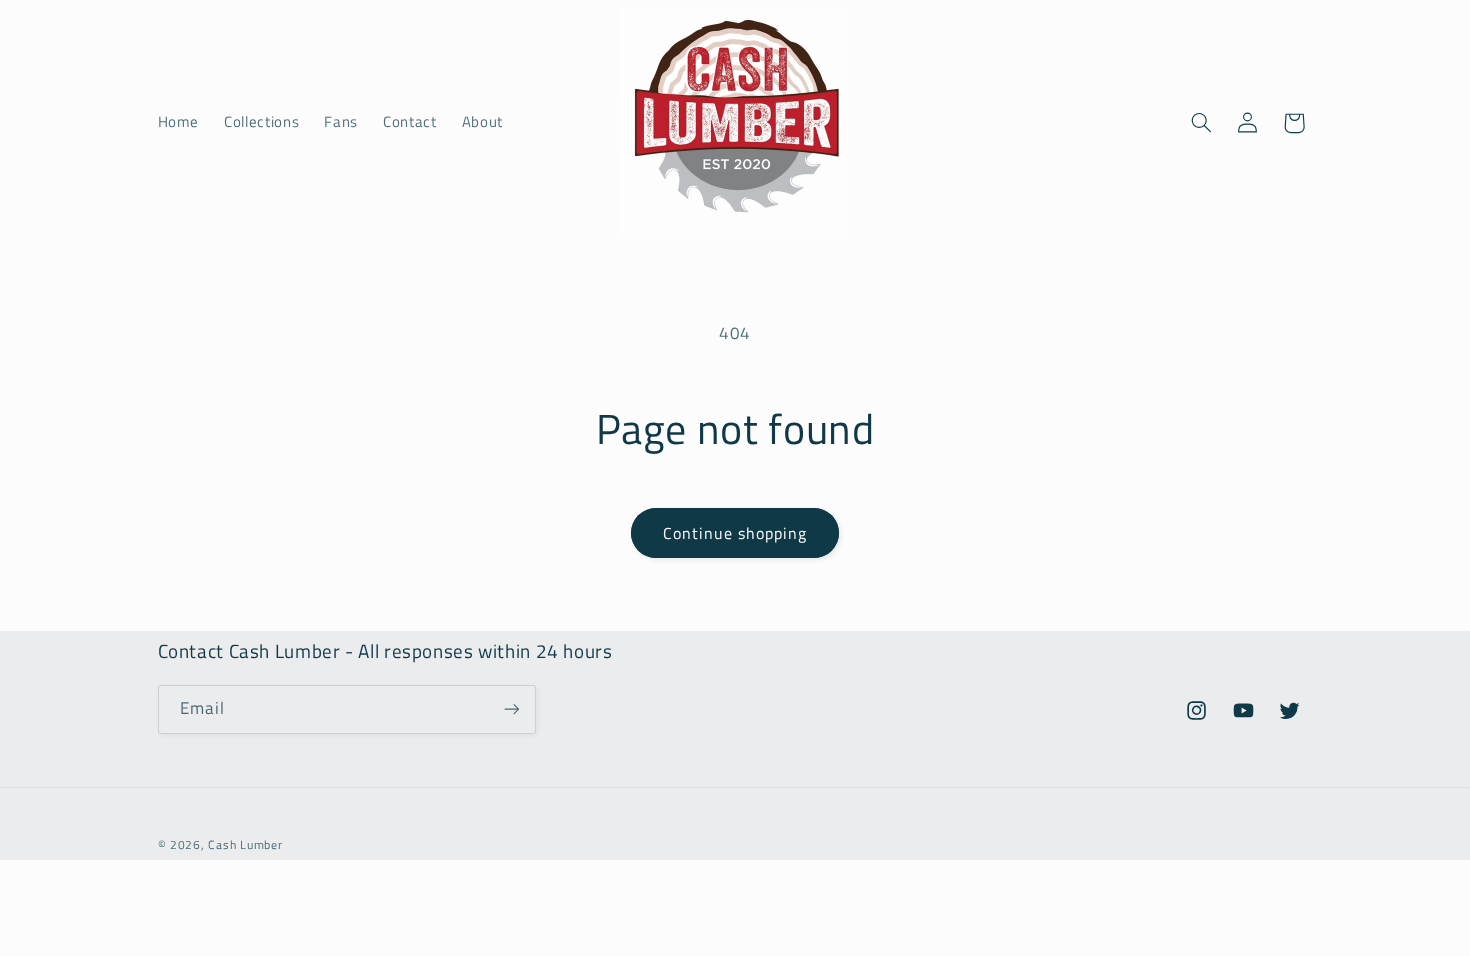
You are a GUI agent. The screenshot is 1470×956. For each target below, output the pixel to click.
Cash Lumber (245, 844)
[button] (1201, 123)
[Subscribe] (511, 709)
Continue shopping (735, 533)
